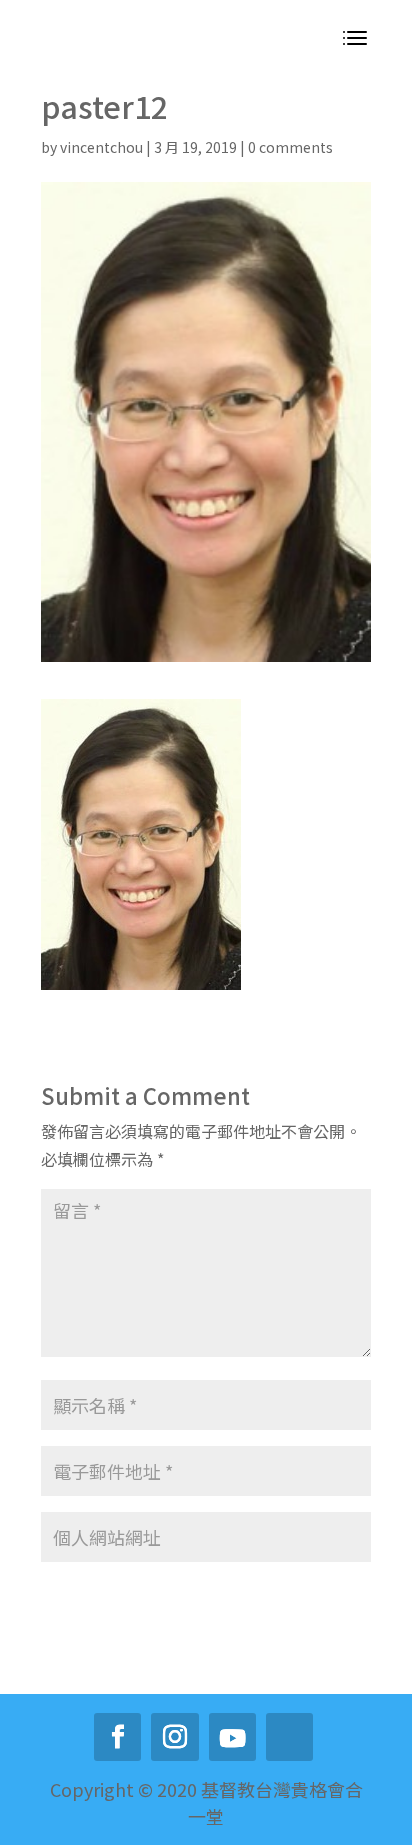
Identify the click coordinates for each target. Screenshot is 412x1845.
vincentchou (101, 147)
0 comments (290, 147)
